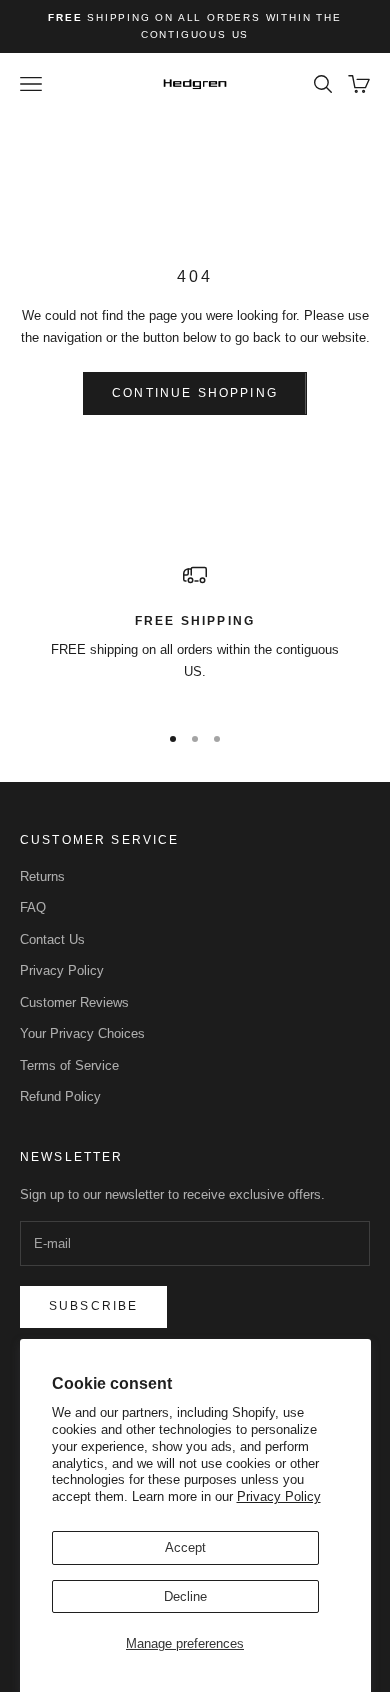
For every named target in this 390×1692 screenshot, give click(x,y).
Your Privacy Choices (82, 1033)
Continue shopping (195, 393)
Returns (42, 876)
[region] (195, 633)
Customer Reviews (74, 1002)
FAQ (33, 907)
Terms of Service (69, 1065)
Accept (185, 1547)
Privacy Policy (279, 1496)
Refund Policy (60, 1096)
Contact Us (52, 939)
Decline (185, 1596)
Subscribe (93, 1306)
